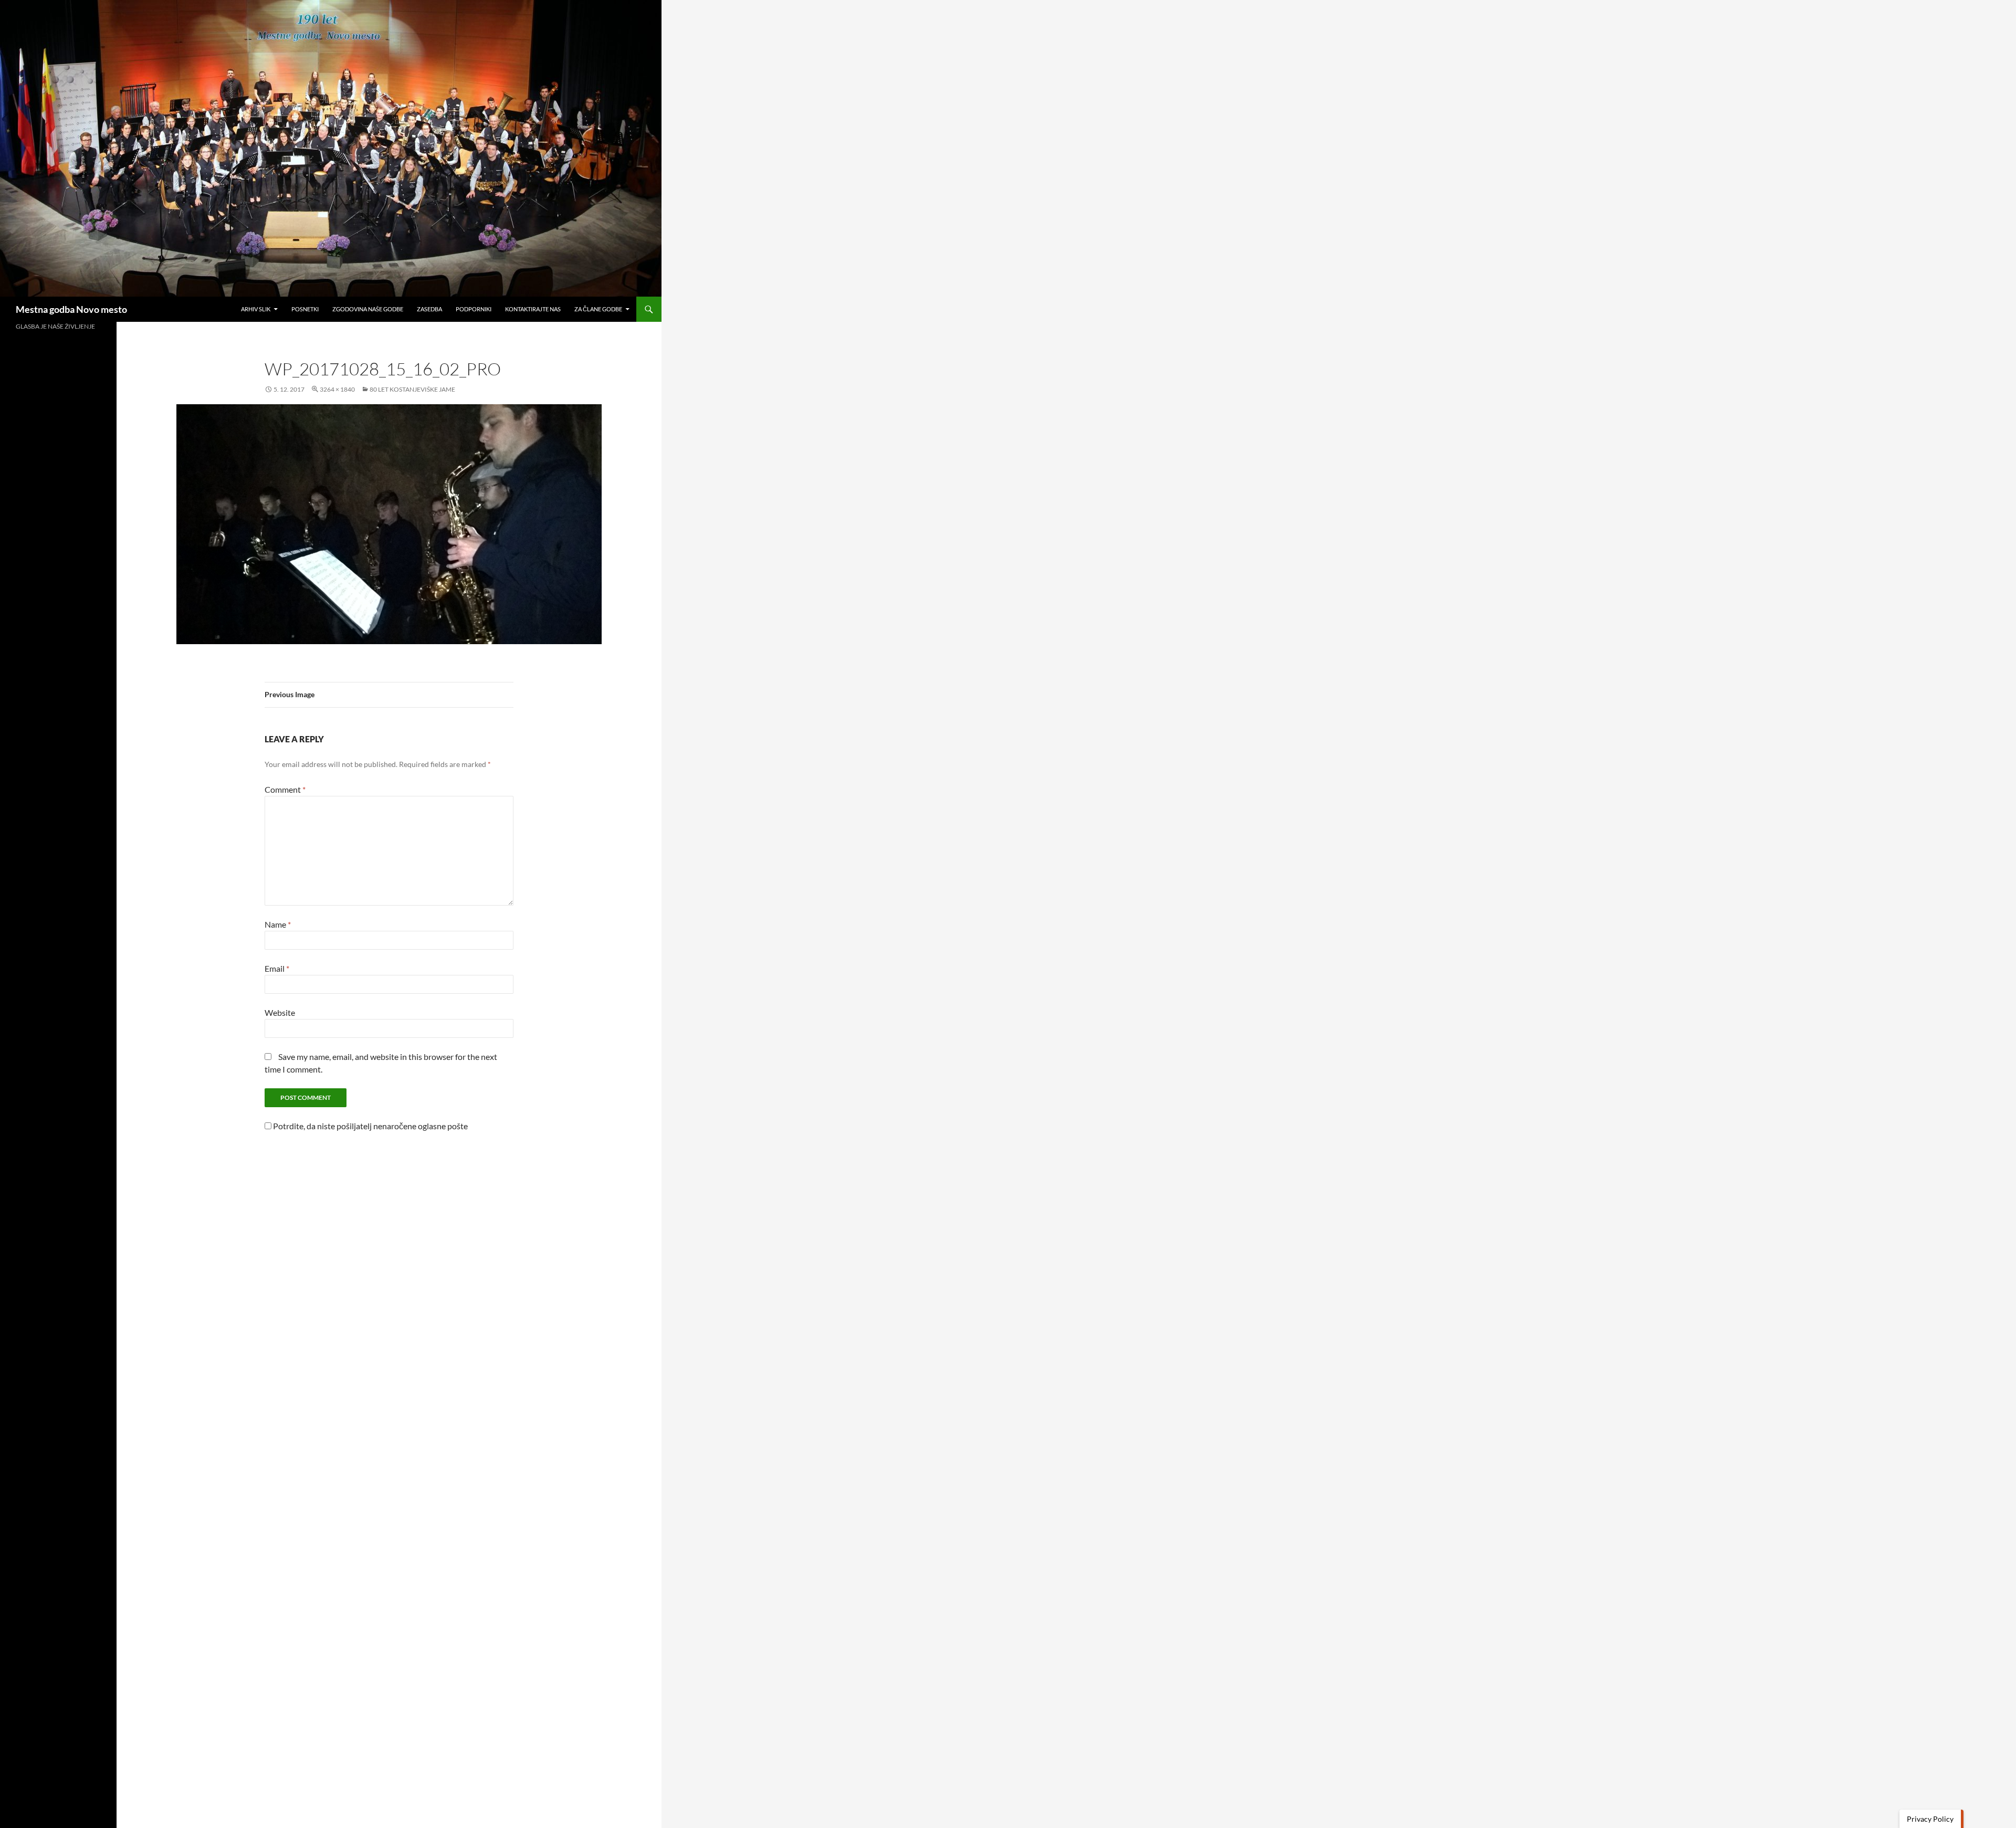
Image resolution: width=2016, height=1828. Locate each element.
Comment (285, 789)
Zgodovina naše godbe (368, 309)
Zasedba (429, 309)
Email (277, 968)
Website (280, 1012)
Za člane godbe (598, 309)
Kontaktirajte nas (533, 309)
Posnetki (305, 309)
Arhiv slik (256, 309)
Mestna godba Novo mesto (71, 309)
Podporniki (474, 309)
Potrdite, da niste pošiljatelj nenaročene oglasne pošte (370, 1126)
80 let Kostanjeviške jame (412, 389)
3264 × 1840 (337, 389)
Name (278, 924)
